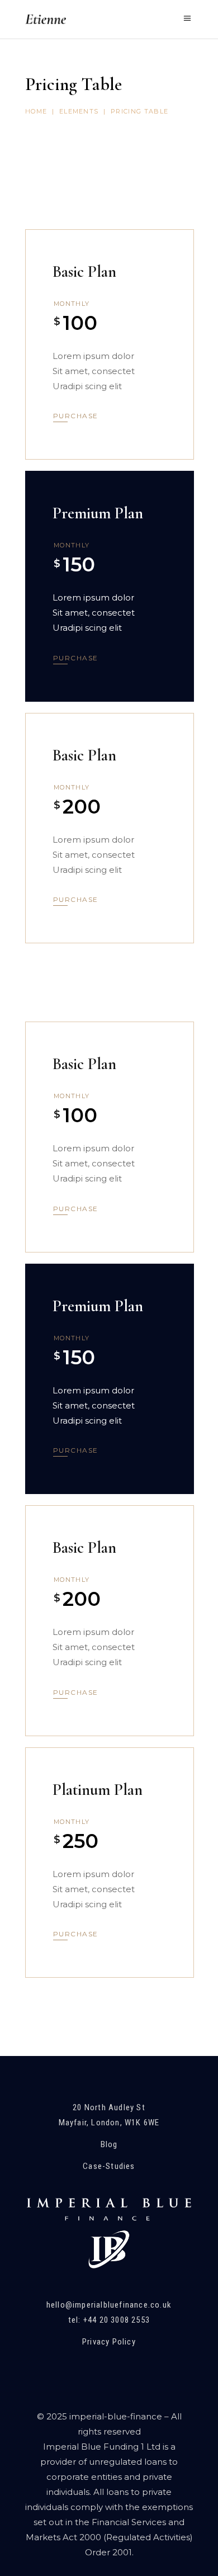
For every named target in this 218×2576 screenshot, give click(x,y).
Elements (79, 111)
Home (36, 111)
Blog (109, 2144)
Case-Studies (109, 2166)
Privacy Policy (109, 2342)
